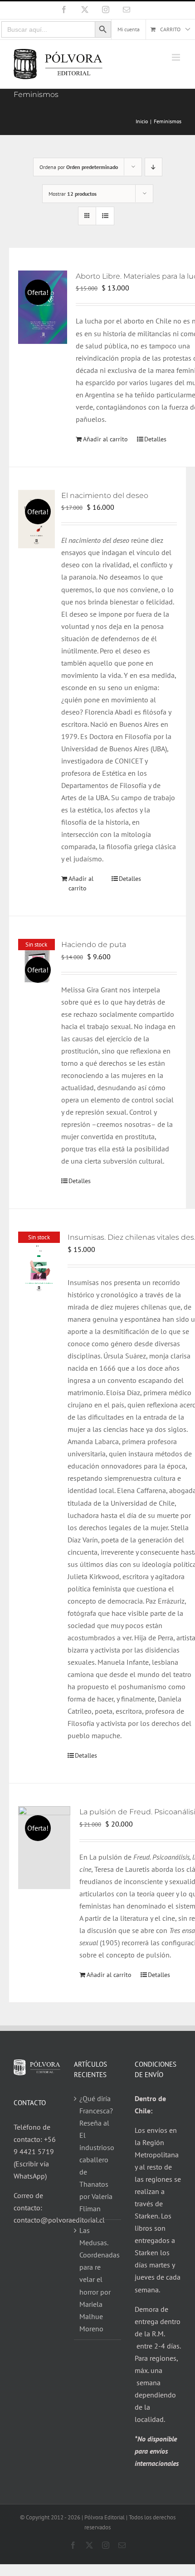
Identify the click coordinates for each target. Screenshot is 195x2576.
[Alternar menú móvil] (177, 57)
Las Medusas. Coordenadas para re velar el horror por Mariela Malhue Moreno (98, 2279)
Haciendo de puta (94, 945)
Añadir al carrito (105, 439)
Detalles (155, 439)
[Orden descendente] (154, 167)
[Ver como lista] (105, 216)
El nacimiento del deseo (105, 495)
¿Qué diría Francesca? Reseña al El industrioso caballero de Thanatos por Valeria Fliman (97, 2153)
